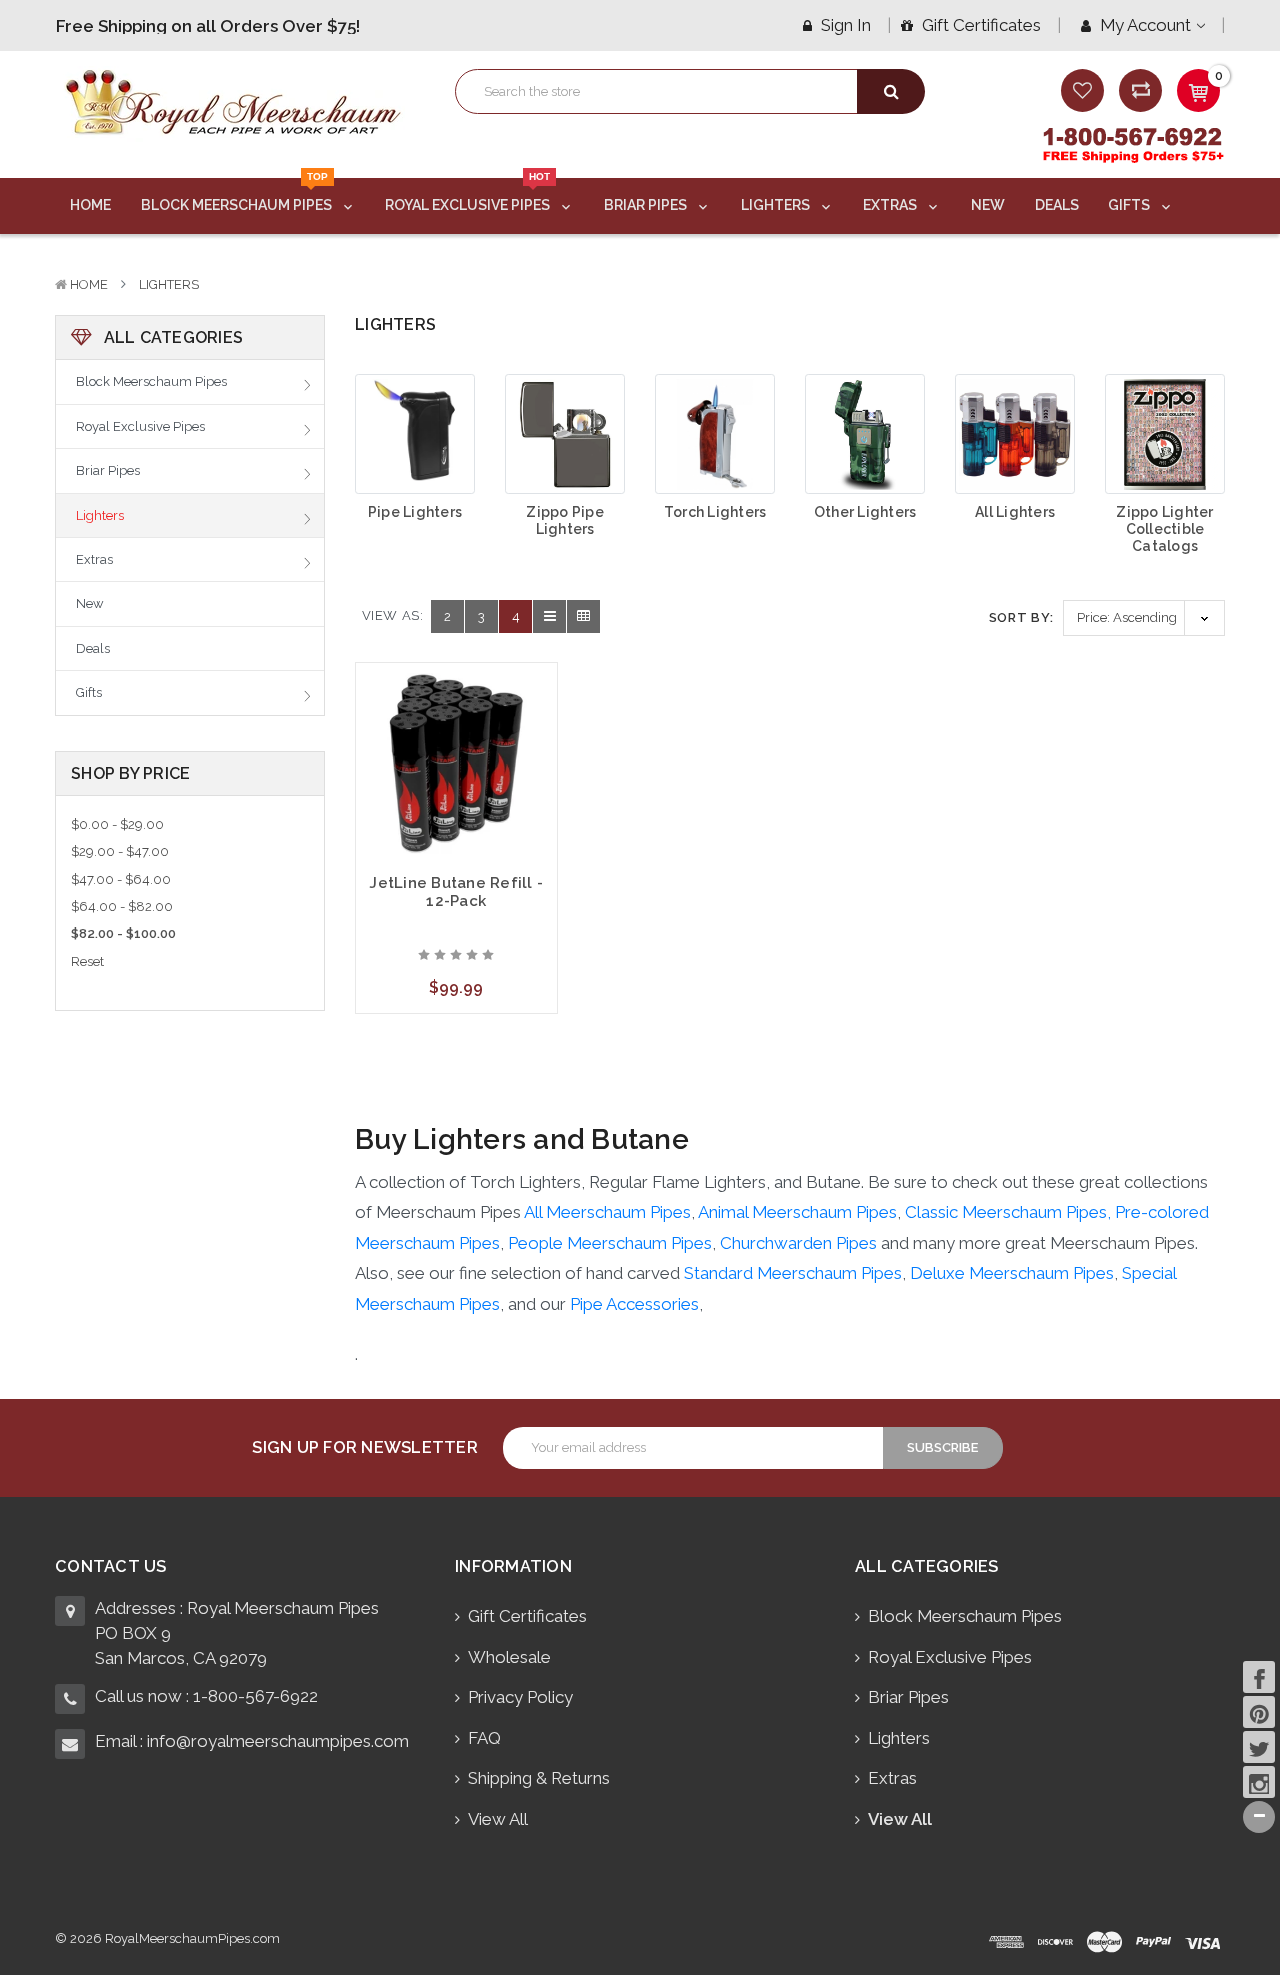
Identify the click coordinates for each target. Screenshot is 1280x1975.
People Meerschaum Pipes (610, 1243)
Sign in (844, 25)
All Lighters (1015, 512)
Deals (1057, 205)
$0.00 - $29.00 (117, 824)
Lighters (777, 205)
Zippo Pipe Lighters (565, 520)
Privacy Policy (520, 1697)
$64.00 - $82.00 (122, 906)
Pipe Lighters (415, 512)
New (988, 205)
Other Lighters (865, 512)
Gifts (1130, 205)
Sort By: (1021, 617)
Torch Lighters (715, 512)
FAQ (484, 1738)
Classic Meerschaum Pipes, (1010, 1212)
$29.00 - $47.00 (120, 851)
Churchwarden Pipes (798, 1243)
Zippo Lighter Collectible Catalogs (1164, 529)
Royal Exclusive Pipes (469, 196)
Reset (87, 961)
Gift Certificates (979, 25)
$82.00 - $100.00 (123, 933)
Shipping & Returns (539, 1778)
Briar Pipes (647, 205)
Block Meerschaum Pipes (238, 196)
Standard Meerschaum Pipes (793, 1273)
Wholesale (509, 1657)
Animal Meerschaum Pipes (797, 1212)
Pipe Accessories (634, 1304)
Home (90, 205)
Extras (891, 205)
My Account (1145, 25)
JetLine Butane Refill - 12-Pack (456, 892)
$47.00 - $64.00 (121, 879)
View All (498, 1819)
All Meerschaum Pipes (607, 1212)
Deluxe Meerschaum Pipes (1012, 1273)
